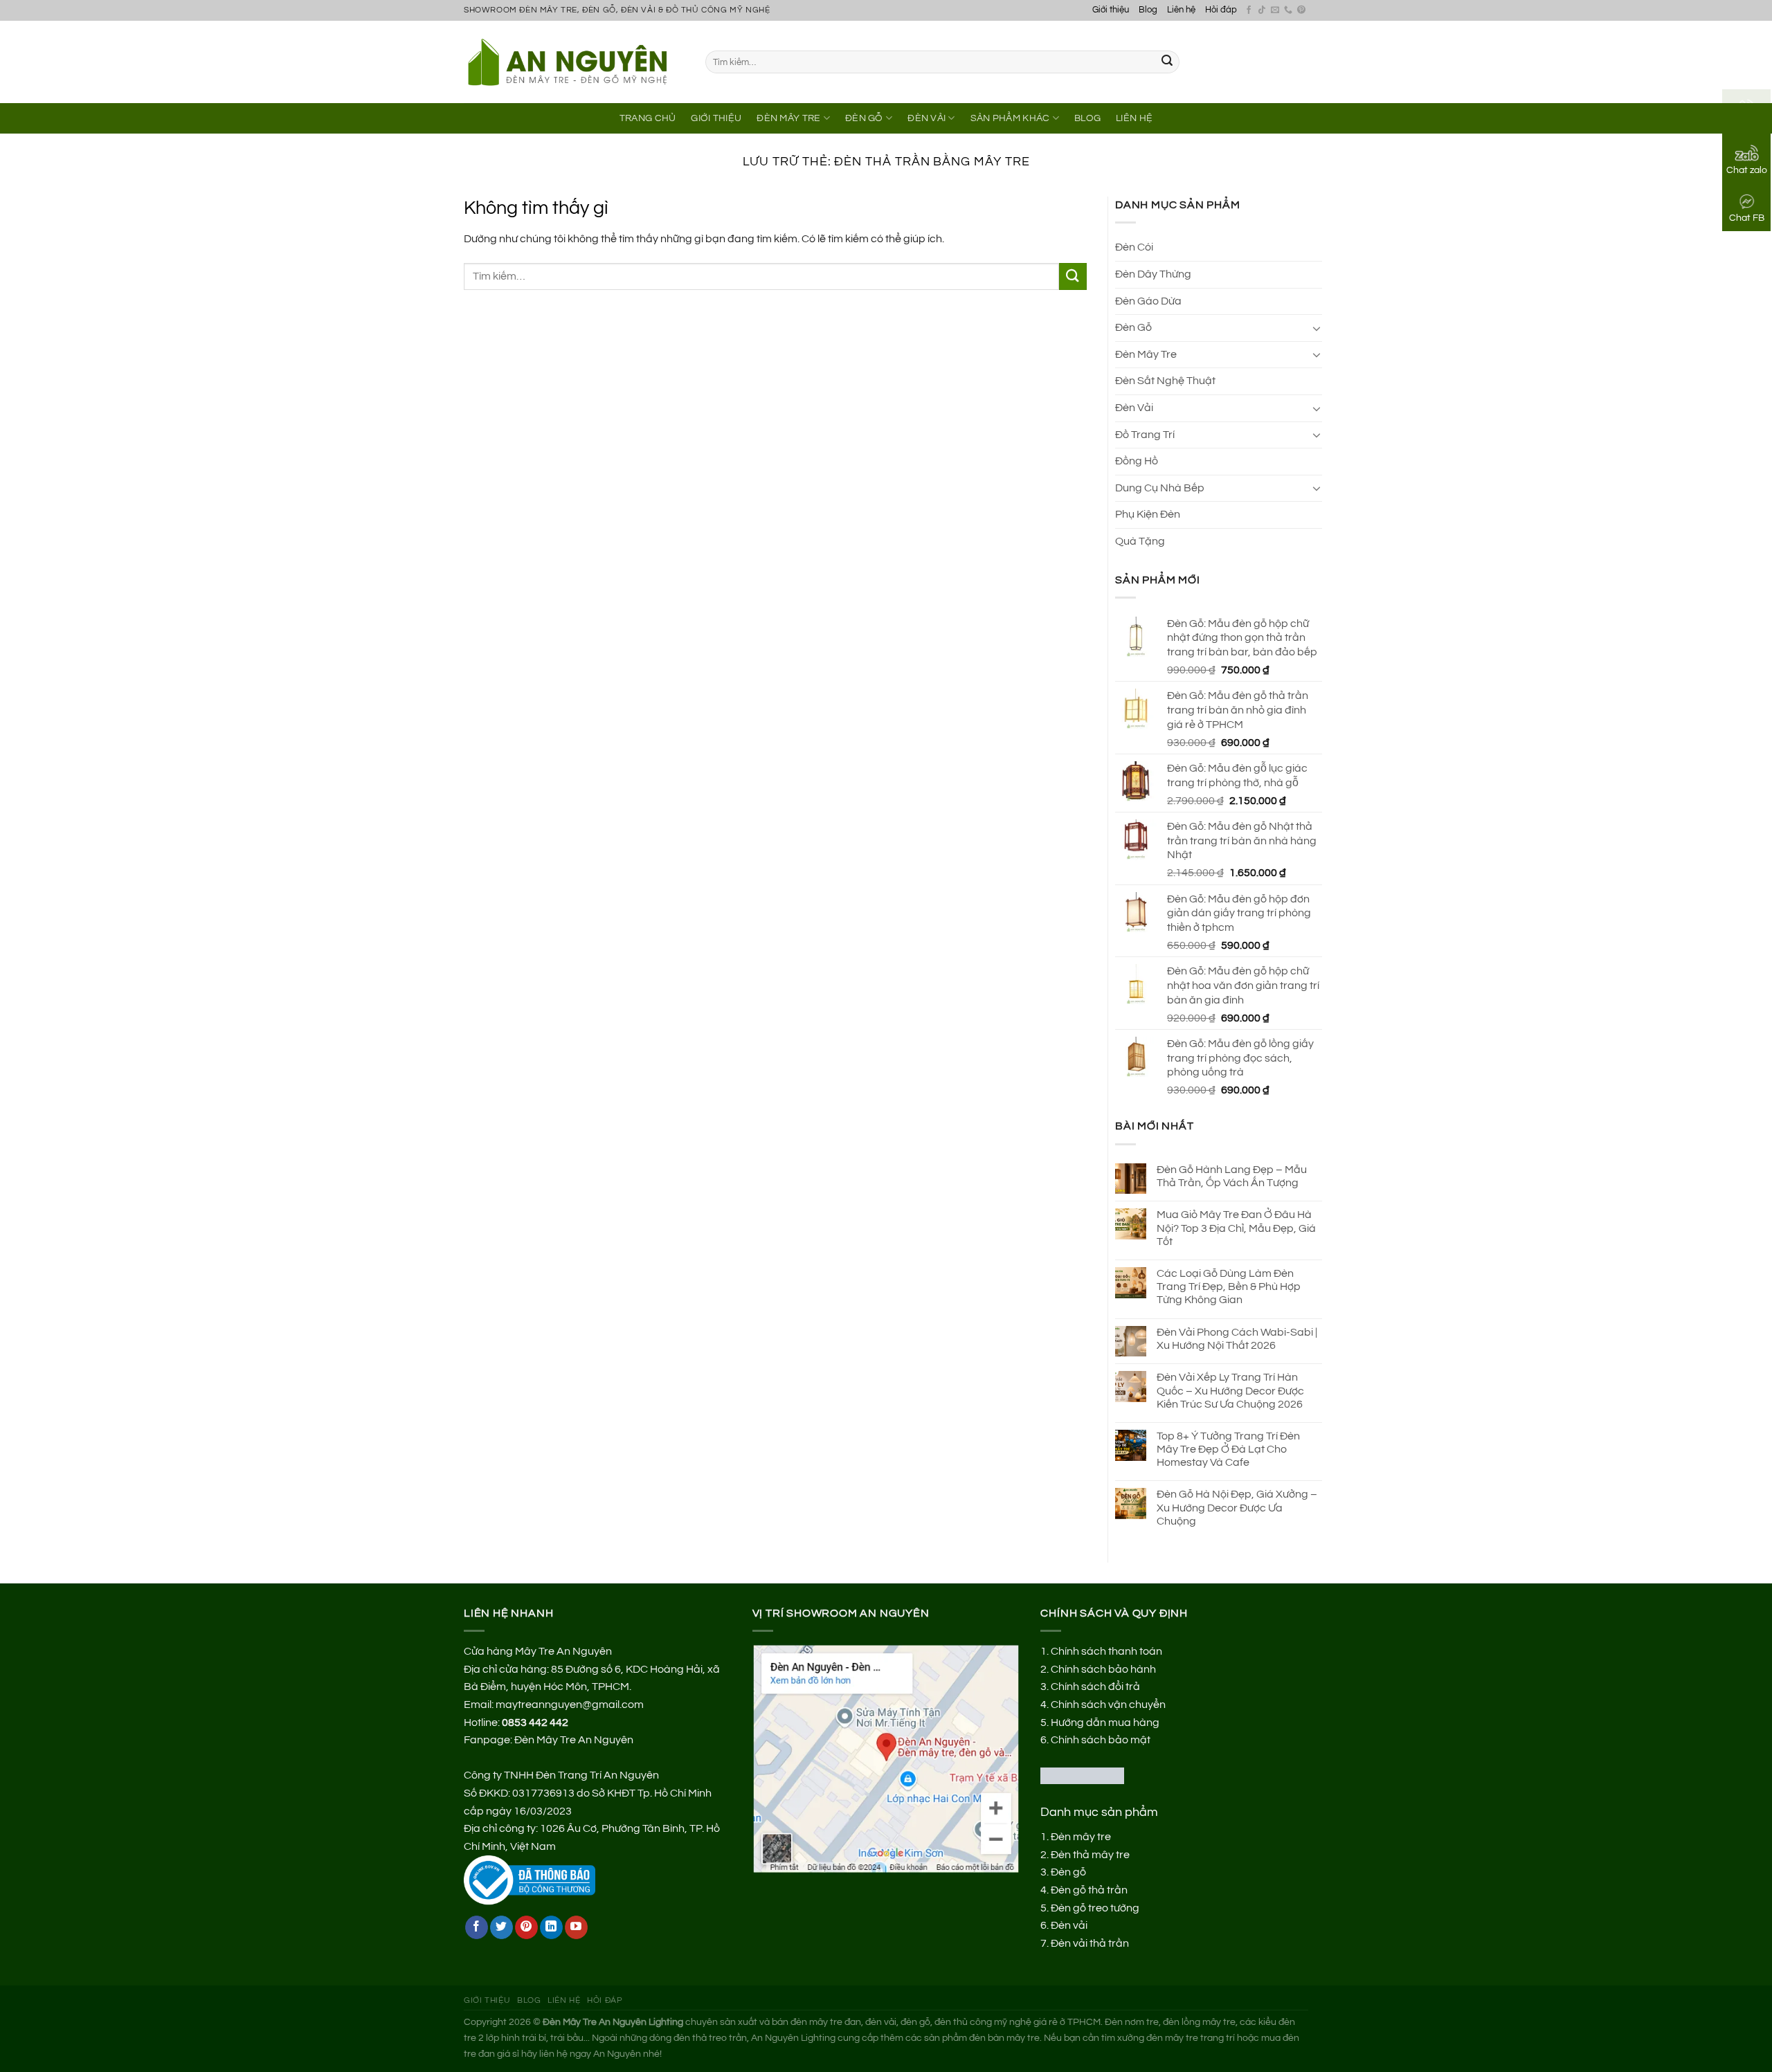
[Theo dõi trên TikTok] (1262, 10)
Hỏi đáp (1221, 10)
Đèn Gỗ (864, 118)
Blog (1148, 10)
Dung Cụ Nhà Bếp (1160, 488)
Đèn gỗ (1068, 1872)
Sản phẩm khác (1010, 118)
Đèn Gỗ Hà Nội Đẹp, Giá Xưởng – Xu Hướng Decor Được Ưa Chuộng (1237, 1507)
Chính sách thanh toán (1106, 1651)
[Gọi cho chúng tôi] (1288, 10)
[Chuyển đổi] (1317, 328)
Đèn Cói (1134, 247)
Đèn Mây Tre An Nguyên (574, 1740)
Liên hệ (1181, 10)
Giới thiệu (1111, 10)
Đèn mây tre (1081, 1837)
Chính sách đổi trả (1095, 1687)
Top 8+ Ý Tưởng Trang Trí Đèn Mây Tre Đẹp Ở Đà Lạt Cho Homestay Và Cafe (1228, 1449)
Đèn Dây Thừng (1153, 274)
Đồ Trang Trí (1145, 435)
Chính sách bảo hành (1103, 1669)
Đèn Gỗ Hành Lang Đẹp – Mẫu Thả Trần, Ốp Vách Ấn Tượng (1232, 1176)
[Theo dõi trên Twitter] (501, 1927)
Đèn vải (1069, 1925)
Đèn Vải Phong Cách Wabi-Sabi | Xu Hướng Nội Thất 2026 (1237, 1339)
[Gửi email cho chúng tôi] (1275, 10)
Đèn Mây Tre (788, 118)
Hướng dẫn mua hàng (1105, 1723)
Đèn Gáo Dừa (1148, 301)
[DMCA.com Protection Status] (1082, 1775)
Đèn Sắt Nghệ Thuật (1165, 381)
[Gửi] (1167, 62)
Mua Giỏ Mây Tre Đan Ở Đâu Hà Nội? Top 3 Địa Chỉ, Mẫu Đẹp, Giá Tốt (1236, 1228)
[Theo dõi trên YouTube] (576, 1927)
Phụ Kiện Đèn (1148, 514)
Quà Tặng (1140, 541)
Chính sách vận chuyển (1108, 1705)
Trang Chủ (648, 118)
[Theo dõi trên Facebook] (1249, 10)
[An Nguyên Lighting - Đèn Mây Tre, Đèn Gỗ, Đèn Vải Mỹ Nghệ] (574, 62)
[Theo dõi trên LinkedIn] (551, 1927)
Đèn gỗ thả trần (1089, 1890)
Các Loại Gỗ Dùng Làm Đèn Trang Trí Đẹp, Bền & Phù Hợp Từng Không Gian (1229, 1287)
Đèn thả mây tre (1090, 1855)
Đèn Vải (926, 118)
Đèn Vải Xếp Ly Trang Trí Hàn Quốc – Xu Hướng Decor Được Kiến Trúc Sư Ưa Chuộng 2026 (1230, 1390)
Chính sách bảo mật (1101, 1740)
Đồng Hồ (1137, 461)
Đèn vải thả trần (1090, 1943)
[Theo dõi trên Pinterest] (1301, 10)
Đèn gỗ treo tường (1095, 1908)
